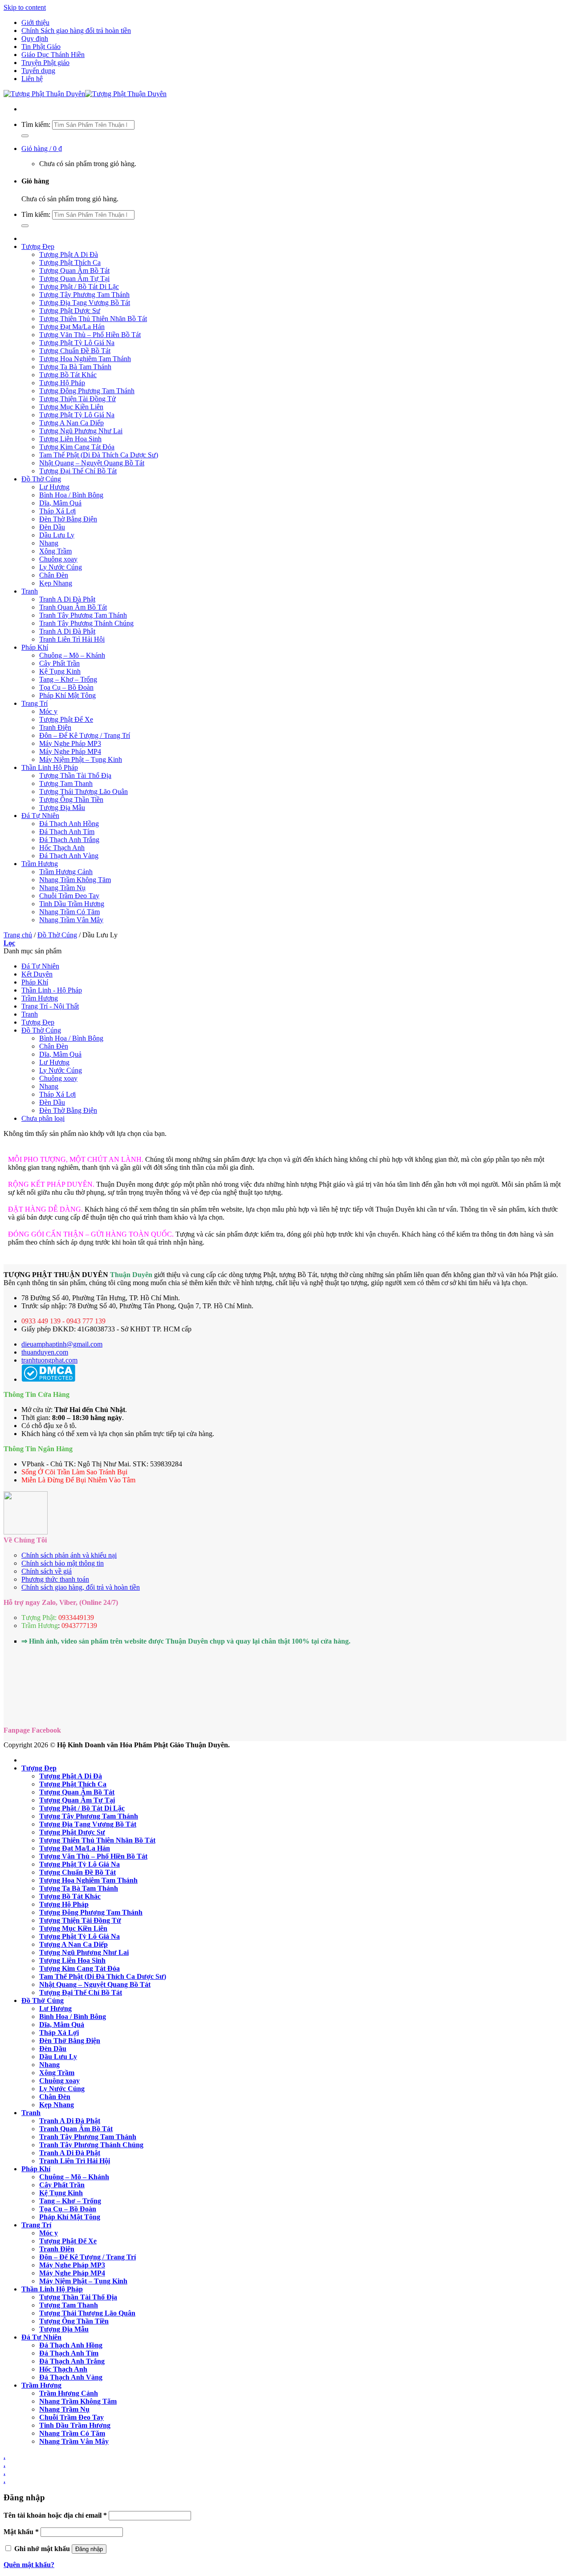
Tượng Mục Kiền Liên (71, 407)
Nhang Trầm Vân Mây (71, 920)
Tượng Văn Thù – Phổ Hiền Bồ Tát (90, 335)
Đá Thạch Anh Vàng (69, 856)
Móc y (48, 711)
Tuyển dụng (38, 71)
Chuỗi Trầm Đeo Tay (69, 896)
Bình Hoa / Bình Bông (71, 495)
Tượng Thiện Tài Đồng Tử (77, 399)
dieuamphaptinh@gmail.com (62, 1344)
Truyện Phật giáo (45, 63)
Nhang (49, 543)
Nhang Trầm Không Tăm (75, 880)
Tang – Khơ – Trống (68, 679)
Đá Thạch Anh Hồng (69, 824)
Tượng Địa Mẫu (62, 808)
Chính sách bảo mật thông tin (63, 1563)
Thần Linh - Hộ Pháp (52, 990)
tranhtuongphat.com (49, 1360)
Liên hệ (32, 79)
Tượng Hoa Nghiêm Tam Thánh (85, 359)
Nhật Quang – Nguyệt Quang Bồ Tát (92, 463)
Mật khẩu (21, 2532)
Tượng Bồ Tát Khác (68, 375)
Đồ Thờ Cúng (41, 479)
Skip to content (25, 7)
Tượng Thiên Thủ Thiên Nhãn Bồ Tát (93, 319)
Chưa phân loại (43, 1118)
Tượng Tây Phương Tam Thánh (84, 295)
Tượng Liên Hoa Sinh (70, 439)
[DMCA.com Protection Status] (48, 1379)
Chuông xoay (58, 559)
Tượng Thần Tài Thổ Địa (75, 775)
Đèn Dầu (52, 527)
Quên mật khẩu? (29, 2565)
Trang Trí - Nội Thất (50, 1006)
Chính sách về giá (47, 1571)
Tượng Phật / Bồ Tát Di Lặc (79, 287)
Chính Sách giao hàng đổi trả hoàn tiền (76, 31)
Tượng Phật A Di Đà (69, 254)
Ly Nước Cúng (61, 567)
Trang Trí (35, 703)
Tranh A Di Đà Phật (67, 599)
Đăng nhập (89, 2549)
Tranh (30, 591)
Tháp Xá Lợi (57, 511)
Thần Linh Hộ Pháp (50, 767)
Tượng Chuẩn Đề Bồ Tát (75, 351)
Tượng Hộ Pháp (62, 383)
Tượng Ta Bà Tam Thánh (75, 367)
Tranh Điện (55, 727)
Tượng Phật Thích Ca (70, 262)
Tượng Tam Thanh (66, 783)
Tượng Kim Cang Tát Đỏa (77, 447)
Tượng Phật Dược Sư (70, 311)
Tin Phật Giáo (41, 47)
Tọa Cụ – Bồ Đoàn (66, 687)
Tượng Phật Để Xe (66, 719)
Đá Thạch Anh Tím (67, 832)
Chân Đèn (54, 575)
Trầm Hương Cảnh (66, 872)
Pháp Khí (35, 647)
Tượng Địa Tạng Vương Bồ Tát (85, 303)
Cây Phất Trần (59, 663)
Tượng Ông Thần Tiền (71, 800)
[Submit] (25, 136)
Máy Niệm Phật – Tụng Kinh (81, 759)
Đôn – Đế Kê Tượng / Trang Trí (85, 735)
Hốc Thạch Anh (62, 848)
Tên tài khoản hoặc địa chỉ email (55, 2515)
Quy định (35, 39)
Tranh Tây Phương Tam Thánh (83, 615)
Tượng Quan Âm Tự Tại (74, 279)
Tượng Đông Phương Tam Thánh (87, 391)
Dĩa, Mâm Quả (60, 503)
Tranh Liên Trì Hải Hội (72, 639)
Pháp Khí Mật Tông (67, 695)
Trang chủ (18, 935)
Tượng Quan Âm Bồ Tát (74, 271)
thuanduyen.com (45, 1352)
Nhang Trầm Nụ (62, 888)
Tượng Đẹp (38, 246)
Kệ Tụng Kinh (60, 671)
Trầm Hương (40, 864)
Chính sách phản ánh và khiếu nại (69, 1555)
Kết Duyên (37, 974)
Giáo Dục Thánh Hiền (53, 55)
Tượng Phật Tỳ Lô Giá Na (77, 343)
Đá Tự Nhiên (40, 816)
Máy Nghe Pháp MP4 (70, 751)
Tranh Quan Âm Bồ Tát (73, 607)
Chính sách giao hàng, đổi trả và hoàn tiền (81, 1587)
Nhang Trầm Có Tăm (69, 912)
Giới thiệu (35, 22)
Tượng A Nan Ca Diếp (71, 423)
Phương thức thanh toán (55, 1579)
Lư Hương (54, 487)
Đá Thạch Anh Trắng (69, 840)
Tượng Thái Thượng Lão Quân (83, 792)
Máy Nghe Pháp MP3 (70, 743)
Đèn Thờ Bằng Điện (68, 519)
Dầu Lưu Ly (57, 535)
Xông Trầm (55, 551)
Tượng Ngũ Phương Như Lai (81, 431)
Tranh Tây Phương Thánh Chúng (86, 623)
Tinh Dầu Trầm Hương (72, 904)
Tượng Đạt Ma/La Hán (72, 327)
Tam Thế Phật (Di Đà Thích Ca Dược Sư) (99, 455)
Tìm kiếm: (36, 124)
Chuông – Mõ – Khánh (72, 655)
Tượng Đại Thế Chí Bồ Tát (78, 471)
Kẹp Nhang (56, 583)
